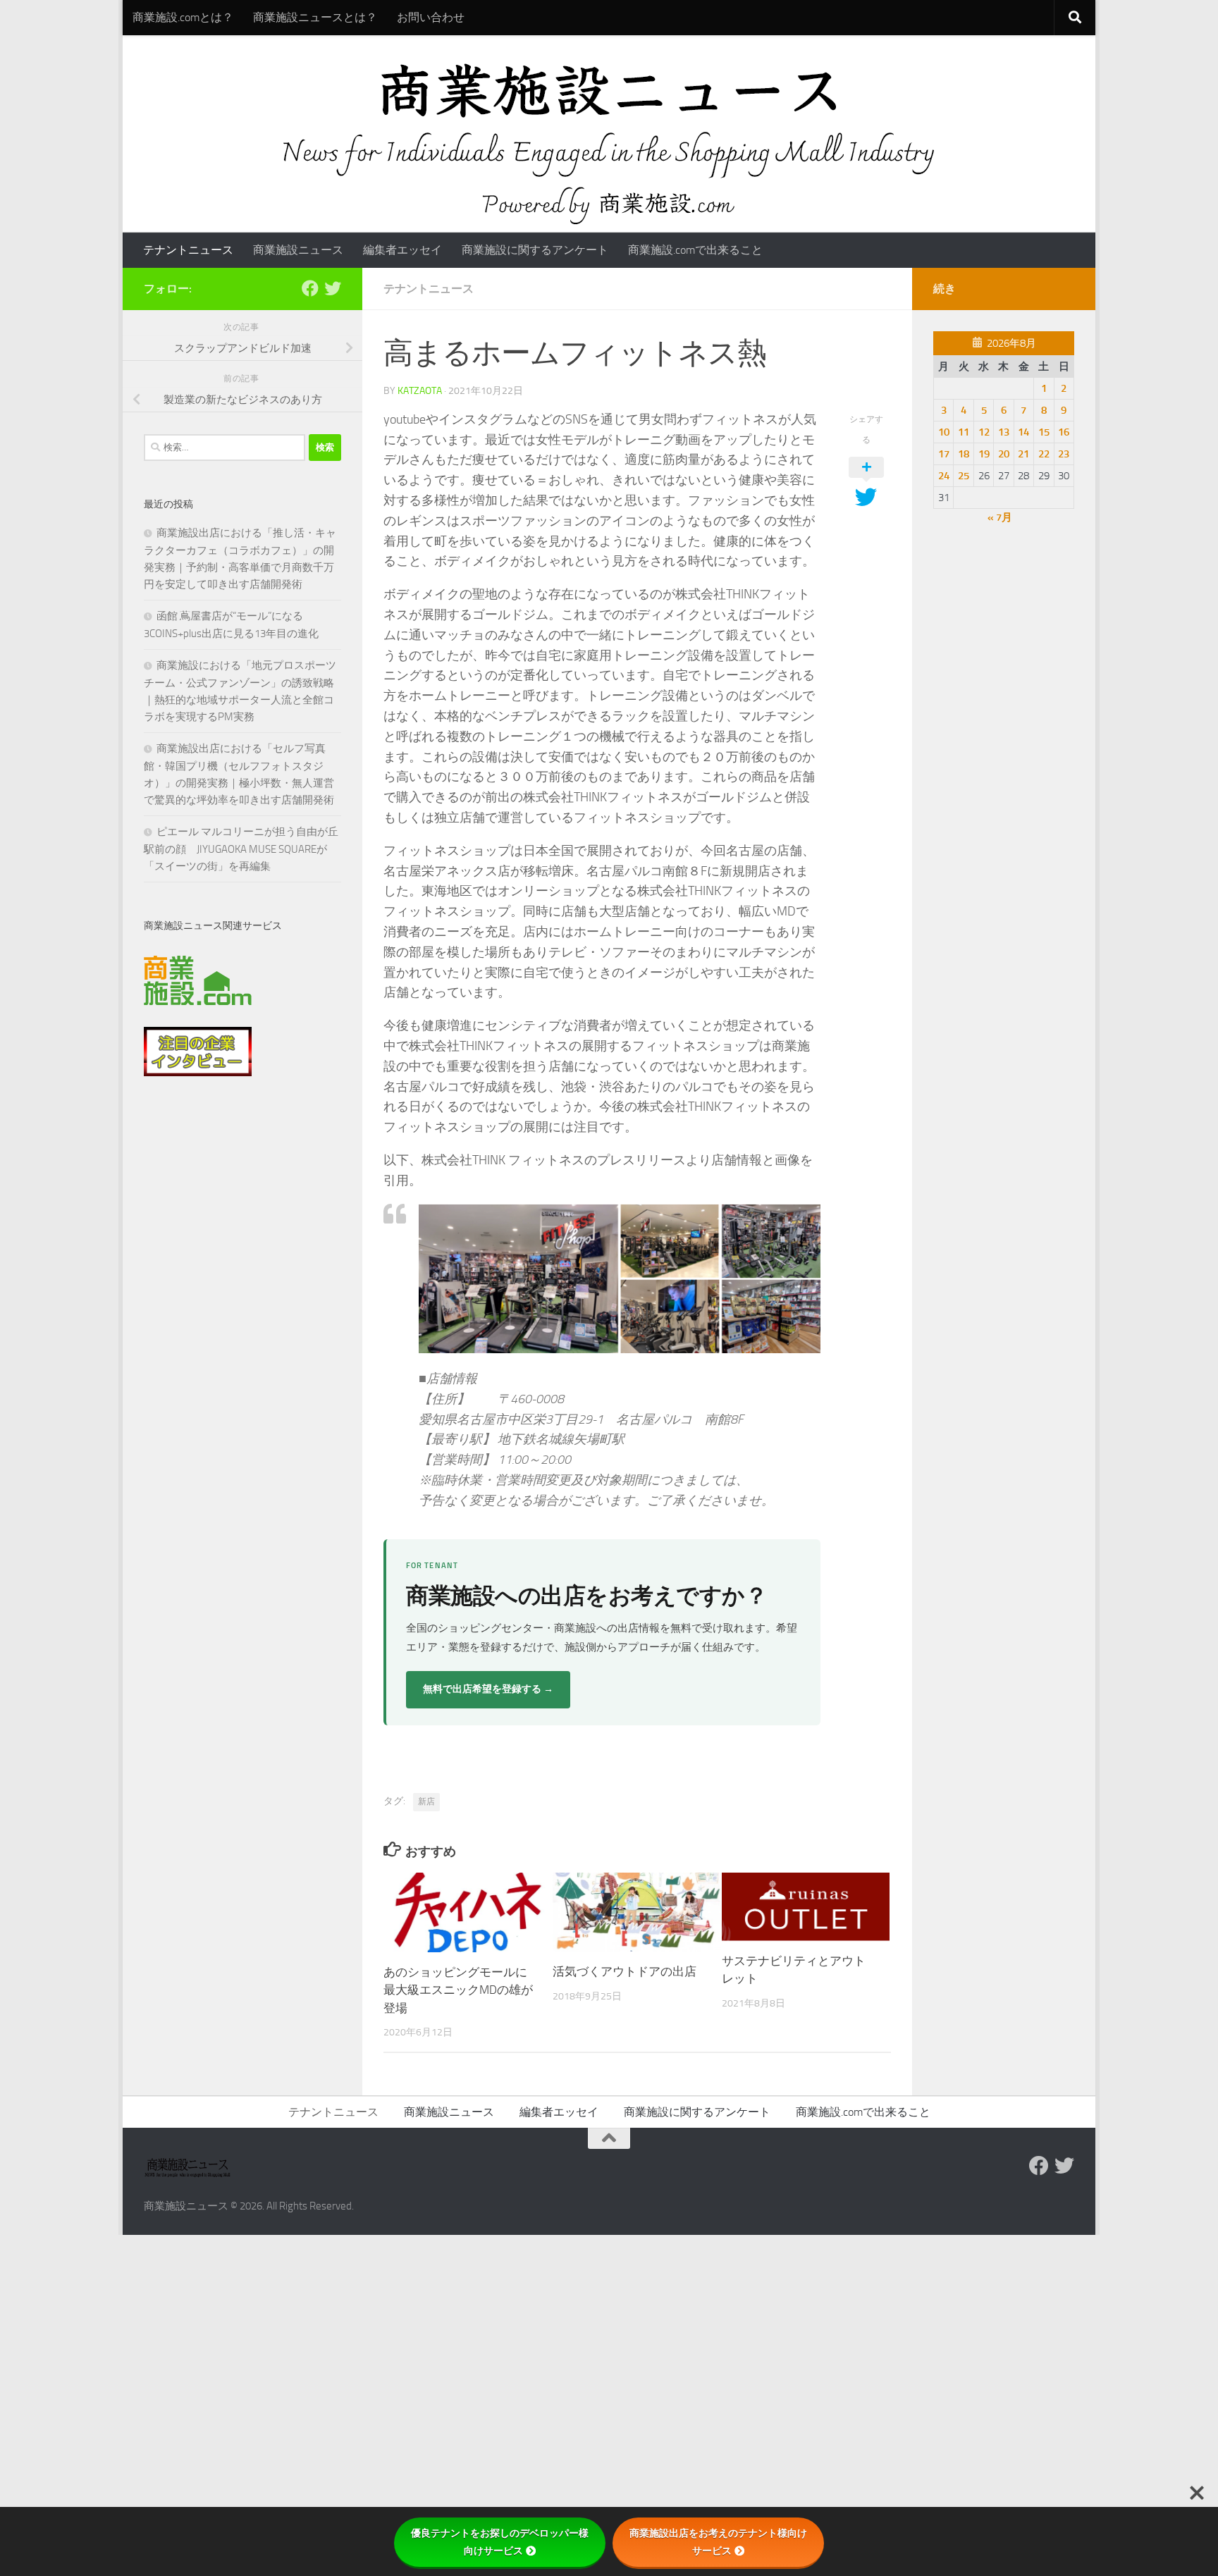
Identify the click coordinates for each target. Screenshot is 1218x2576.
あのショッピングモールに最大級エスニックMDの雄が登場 (458, 1990)
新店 (426, 1801)
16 (1064, 432)
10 (944, 432)
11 (964, 432)
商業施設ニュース (298, 250)
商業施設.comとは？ (183, 17)
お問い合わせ (431, 17)
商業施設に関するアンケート (535, 250)
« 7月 (1000, 517)
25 (964, 476)
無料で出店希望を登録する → (488, 1689)
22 (1044, 454)
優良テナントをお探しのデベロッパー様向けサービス (500, 2542)
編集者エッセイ (402, 250)
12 (984, 432)
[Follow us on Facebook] (310, 288)
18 (964, 454)
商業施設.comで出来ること (695, 250)
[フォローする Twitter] (333, 288)
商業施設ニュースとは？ (315, 17)
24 (944, 476)
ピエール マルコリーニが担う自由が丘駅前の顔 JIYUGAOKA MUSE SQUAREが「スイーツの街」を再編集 (241, 849)
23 (1064, 454)
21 (1023, 454)
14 (1023, 432)
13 (1004, 432)
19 (984, 454)
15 (1044, 432)
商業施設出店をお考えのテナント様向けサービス (718, 2542)
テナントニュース (188, 250)
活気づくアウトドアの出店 (625, 1972)
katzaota (420, 391)
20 (1004, 454)
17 (944, 454)
